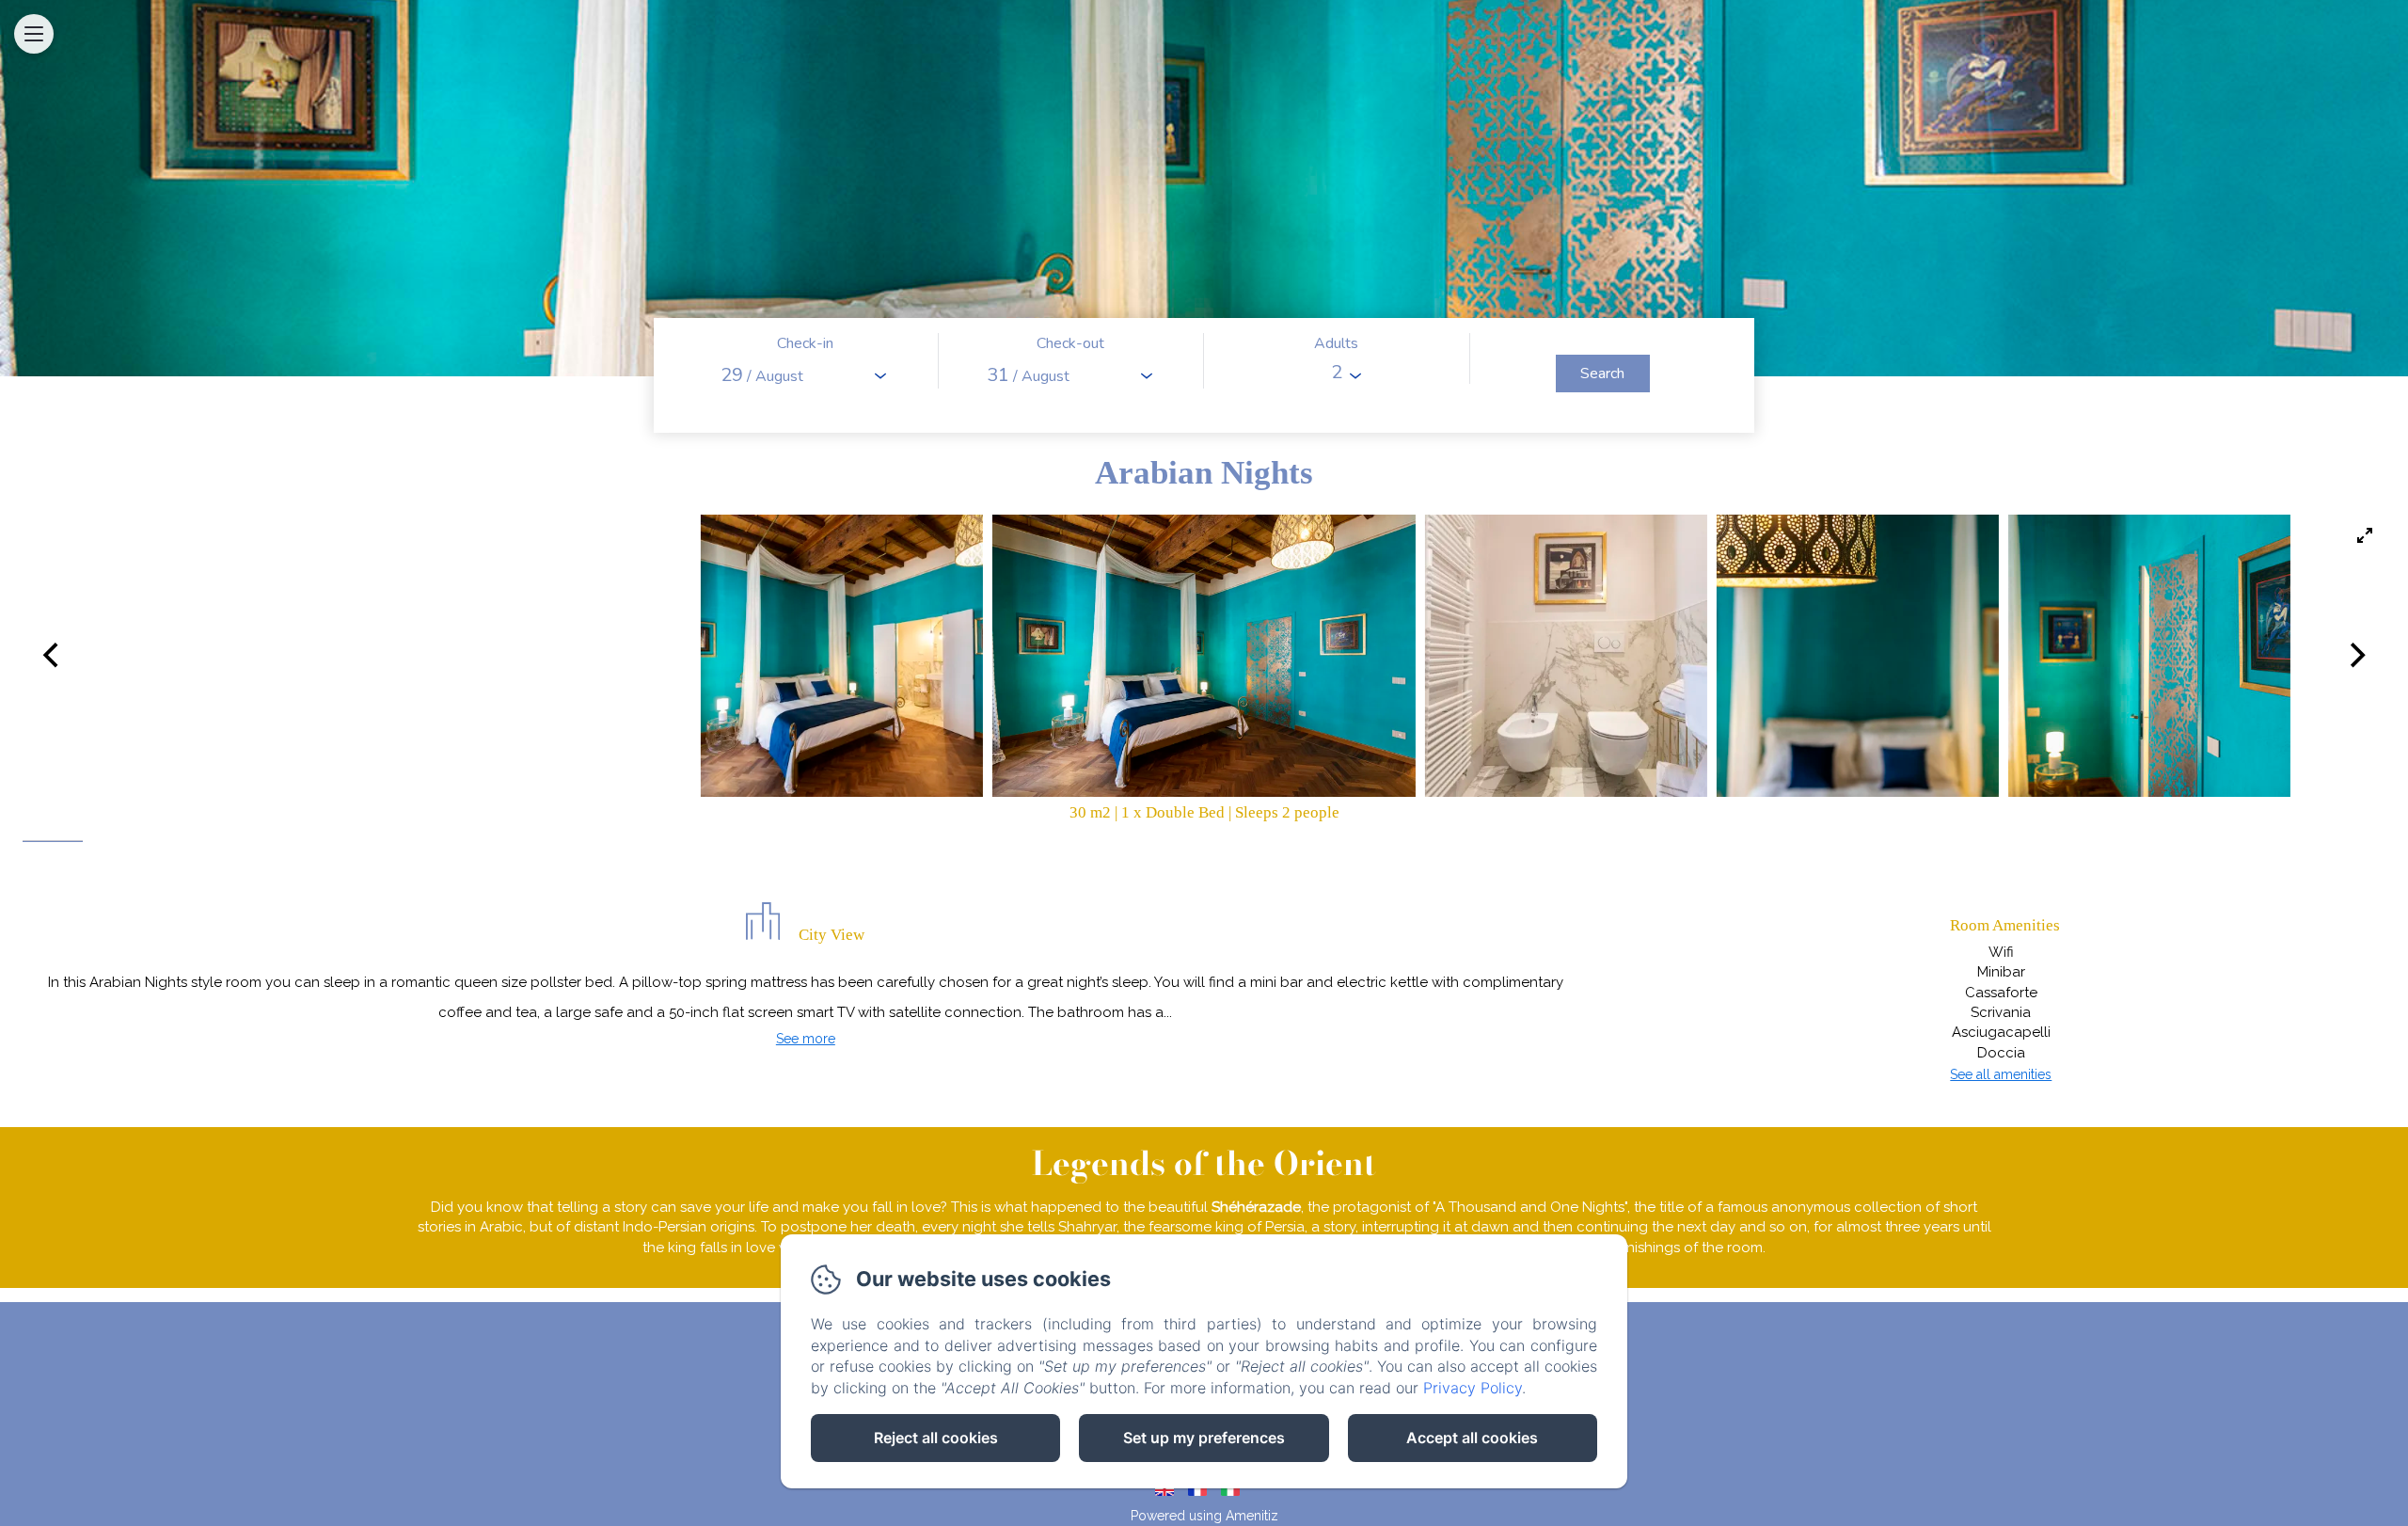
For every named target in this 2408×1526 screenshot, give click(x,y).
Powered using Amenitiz (1204, 1516)
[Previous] (53, 656)
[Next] (2355, 656)
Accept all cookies (1472, 1438)
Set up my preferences (1204, 1438)
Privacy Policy (1473, 1388)
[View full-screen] (2365, 535)
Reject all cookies (936, 1438)
